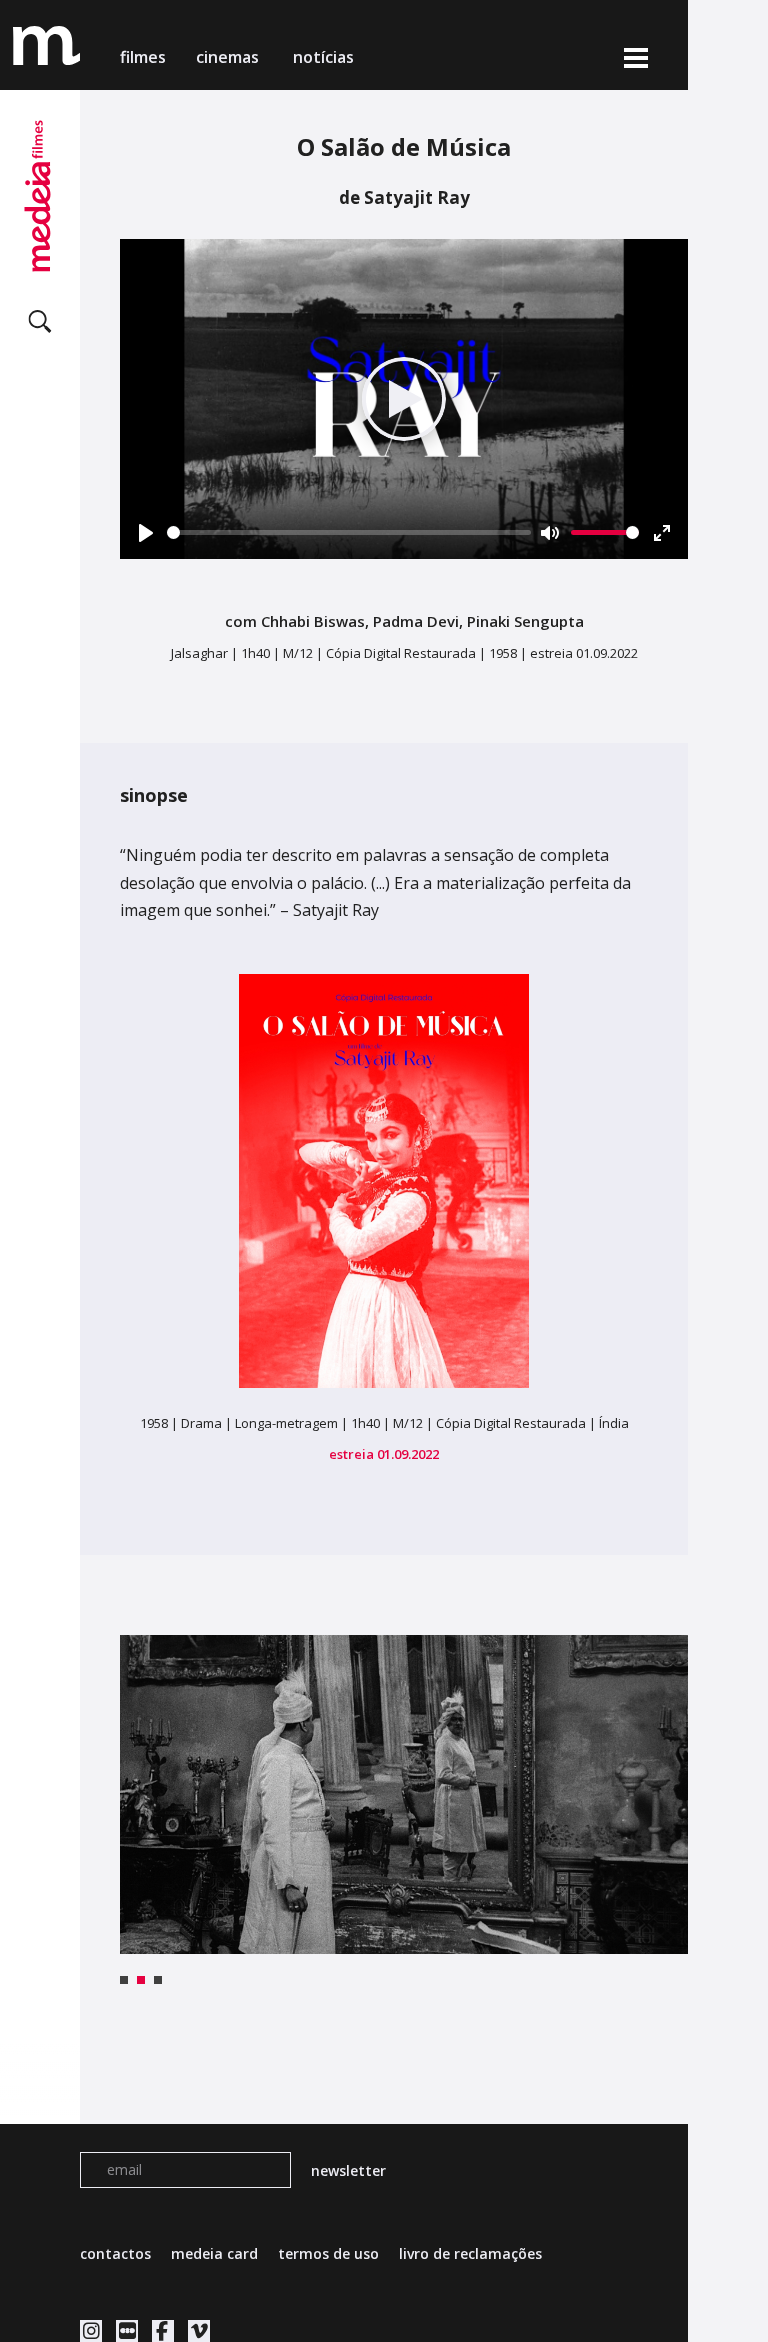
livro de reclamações (470, 2253)
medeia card (214, 2253)
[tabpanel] (404, 1795)
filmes (143, 57)
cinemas (229, 57)
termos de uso (328, 2253)
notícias (323, 57)
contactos (115, 2253)
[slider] (349, 532)
